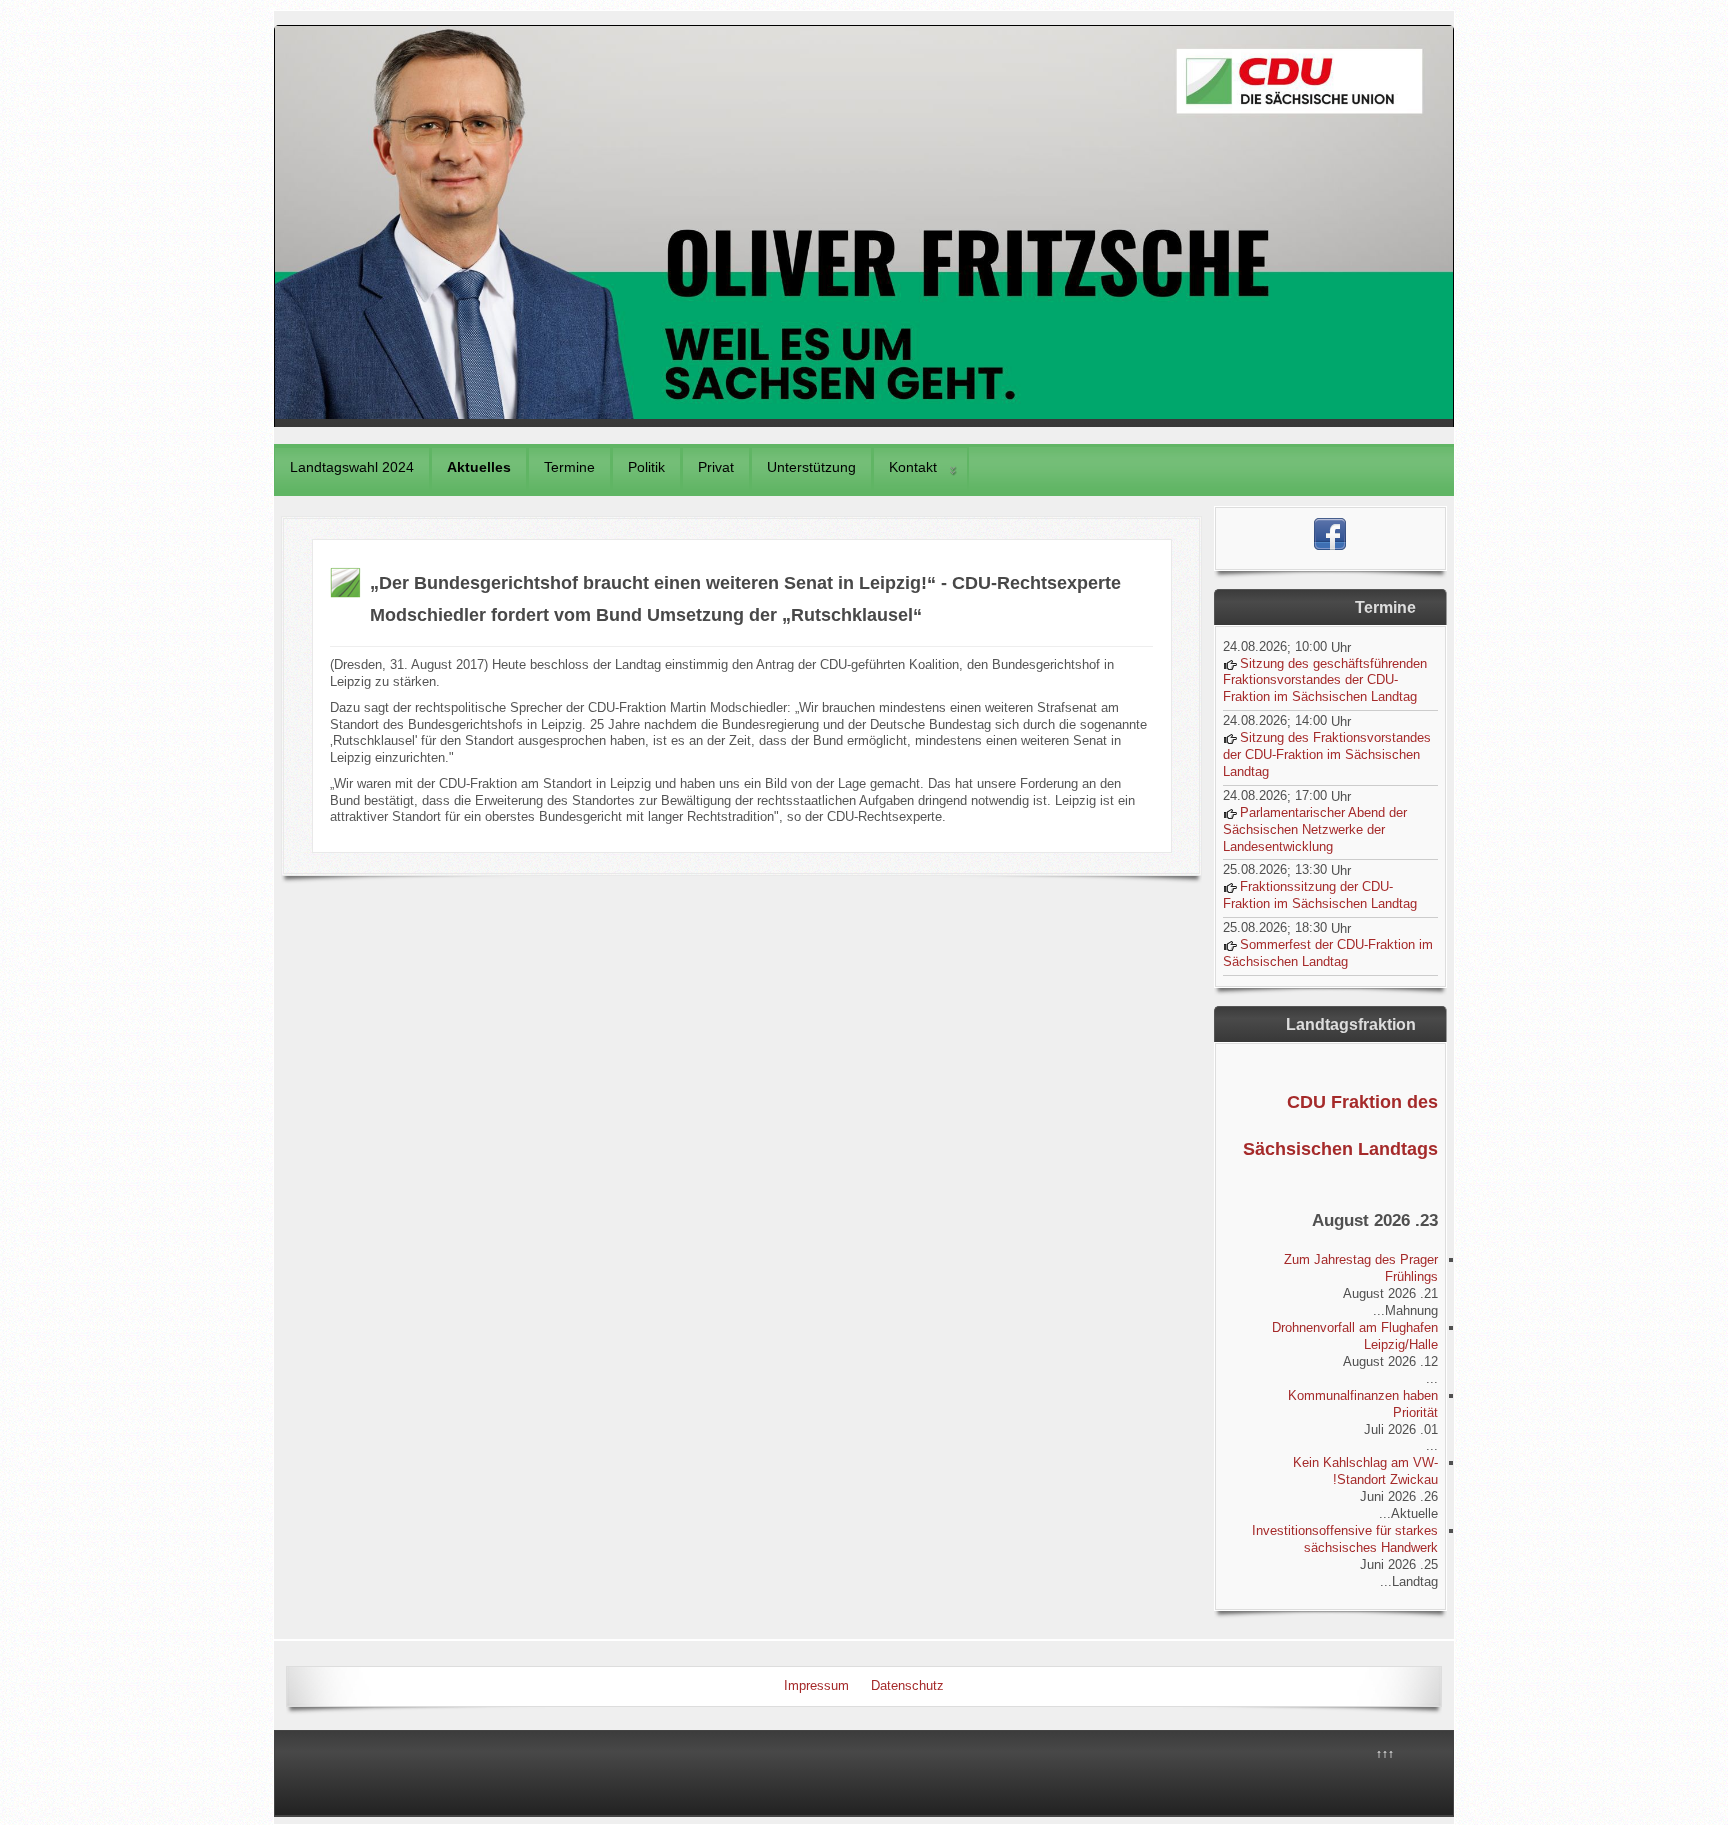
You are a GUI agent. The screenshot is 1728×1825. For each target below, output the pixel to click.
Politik (646, 467)
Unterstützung (811, 467)
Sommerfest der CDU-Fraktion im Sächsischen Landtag (1328, 953)
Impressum (816, 1685)
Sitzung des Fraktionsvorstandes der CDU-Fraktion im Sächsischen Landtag (1327, 754)
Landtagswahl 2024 (352, 467)
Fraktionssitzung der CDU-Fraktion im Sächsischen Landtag (1320, 895)
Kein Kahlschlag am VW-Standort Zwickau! (1365, 1471)
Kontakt (913, 467)
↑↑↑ (1385, 1754)
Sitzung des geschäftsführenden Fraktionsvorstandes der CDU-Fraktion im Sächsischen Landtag (1325, 680)
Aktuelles (479, 467)
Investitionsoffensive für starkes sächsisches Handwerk (1345, 1539)
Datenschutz (907, 1685)
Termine (569, 467)
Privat (716, 467)
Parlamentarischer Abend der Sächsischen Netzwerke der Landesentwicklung (1315, 829)
